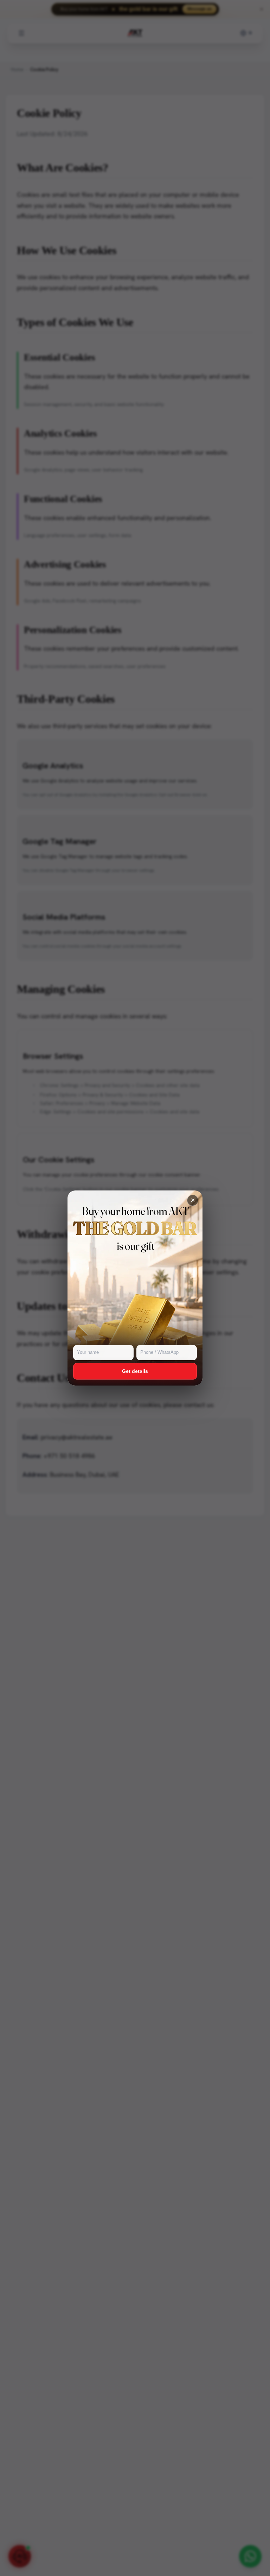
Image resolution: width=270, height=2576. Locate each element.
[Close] (193, 1200)
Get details (135, 1371)
